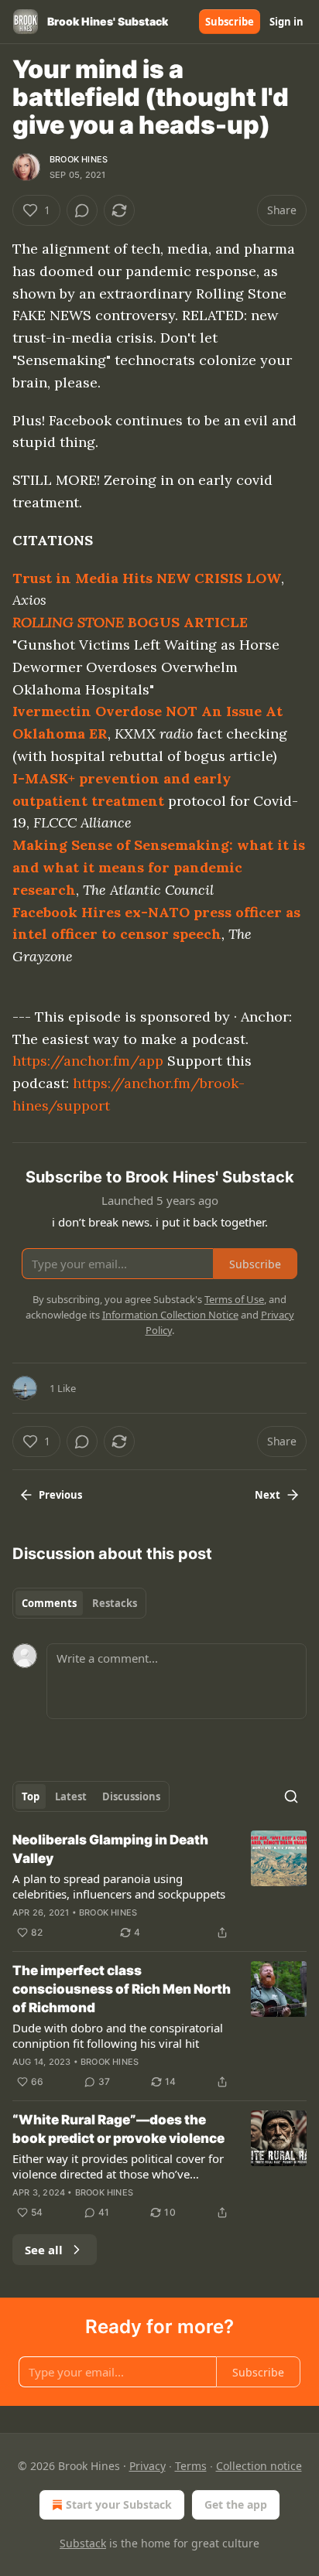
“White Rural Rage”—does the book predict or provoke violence (118, 2129)
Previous (60, 1495)
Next (268, 1495)
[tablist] (79, 1603)
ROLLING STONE (68, 622)
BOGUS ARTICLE (186, 622)
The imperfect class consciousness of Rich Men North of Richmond (122, 1989)
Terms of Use (234, 1299)
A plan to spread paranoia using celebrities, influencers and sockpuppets (119, 1886)
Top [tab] (31, 1796)
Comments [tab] (49, 1603)
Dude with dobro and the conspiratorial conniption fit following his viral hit (118, 2035)
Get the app (236, 2504)
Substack (83, 2543)
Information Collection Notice (170, 1315)
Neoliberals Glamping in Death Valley (110, 1849)
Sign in (286, 22)
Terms (191, 2466)
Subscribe (230, 22)
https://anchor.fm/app (88, 1061)
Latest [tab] (71, 1796)
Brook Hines (79, 159)
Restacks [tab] (115, 1603)
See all (44, 2250)
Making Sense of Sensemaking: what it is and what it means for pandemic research (159, 867)
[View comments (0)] (82, 210)
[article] (159, 1886)
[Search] (291, 1796)
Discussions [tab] (131, 1796)
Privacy (147, 2466)
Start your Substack (119, 2504)
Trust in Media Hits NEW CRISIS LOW (147, 578)
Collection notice (259, 2466)
